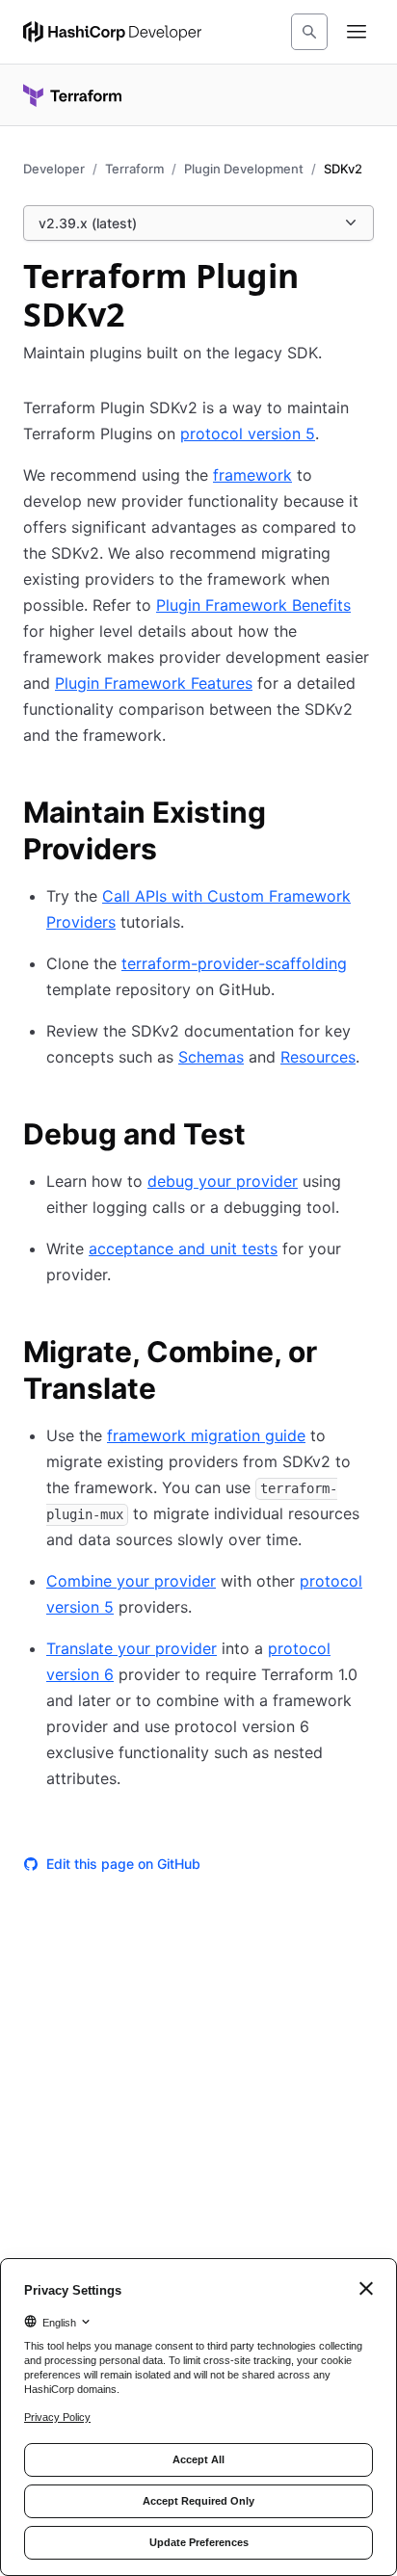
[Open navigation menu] (357, 32)
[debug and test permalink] (265, 1137)
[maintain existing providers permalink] (362, 815)
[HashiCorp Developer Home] (112, 32)
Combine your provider (131, 1581)
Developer (54, 169)
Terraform (134, 169)
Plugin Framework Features (154, 683)
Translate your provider (132, 1648)
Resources (318, 1057)
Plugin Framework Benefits (253, 605)
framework (252, 475)
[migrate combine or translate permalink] (362, 1354)
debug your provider (223, 1181)
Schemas (211, 1057)
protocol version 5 (248, 434)
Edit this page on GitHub (123, 1864)
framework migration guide (206, 1435)
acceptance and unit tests (183, 1249)
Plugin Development (244, 169)
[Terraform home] (72, 95)
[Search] (309, 32)
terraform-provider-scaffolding (234, 963)
